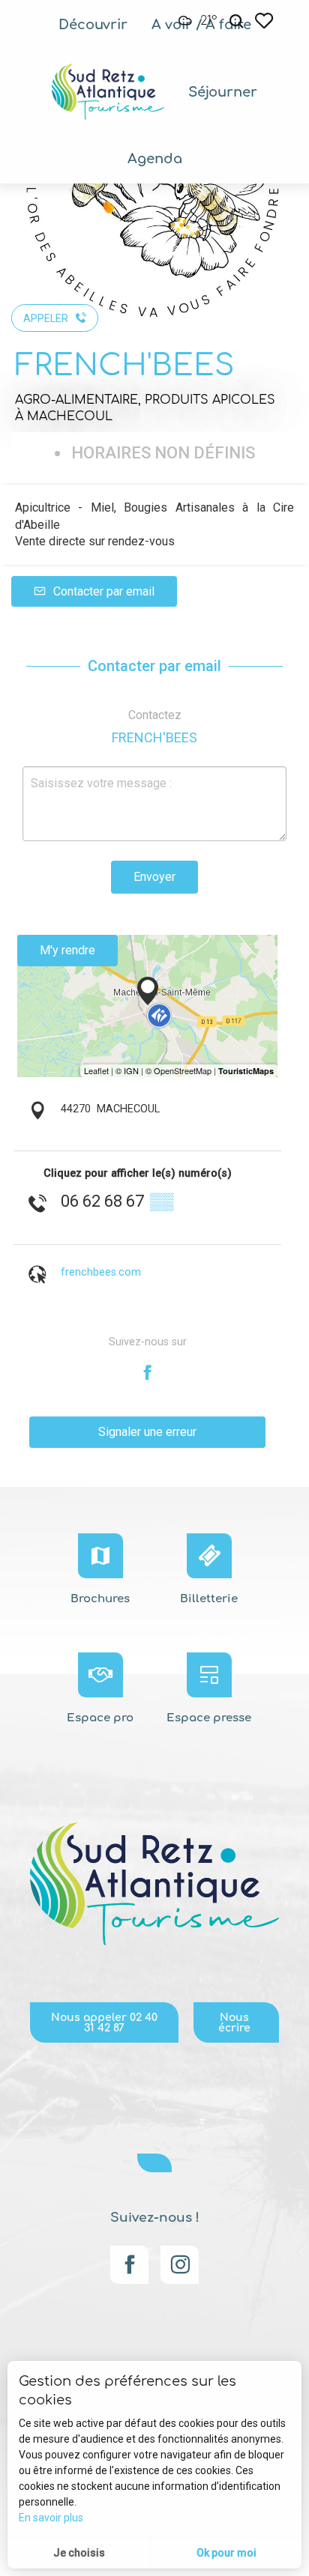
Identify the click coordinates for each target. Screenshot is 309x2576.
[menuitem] (93, 25)
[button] (236, 21)
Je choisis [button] (79, 2553)
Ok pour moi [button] (226, 2553)
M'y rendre (67, 950)
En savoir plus (51, 2518)
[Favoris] (265, 21)
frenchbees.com (101, 1272)
